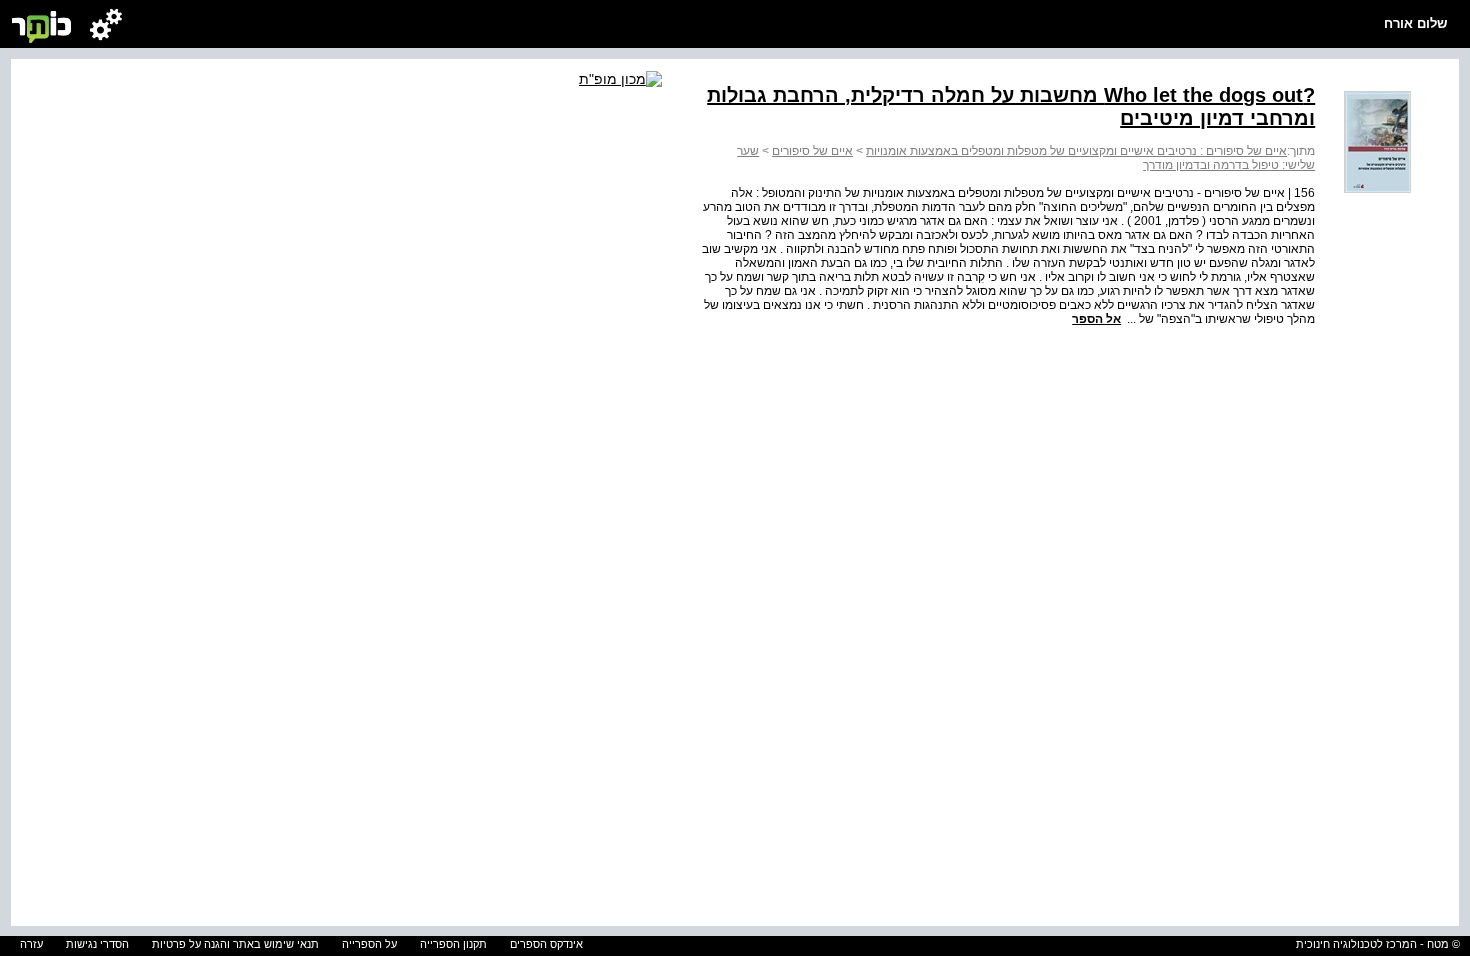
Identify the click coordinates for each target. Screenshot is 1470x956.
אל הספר (1096, 319)
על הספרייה (369, 944)
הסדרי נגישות (97, 944)
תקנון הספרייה (453, 944)
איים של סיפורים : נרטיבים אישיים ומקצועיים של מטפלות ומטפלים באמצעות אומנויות (1076, 151)
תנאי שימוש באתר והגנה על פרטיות (235, 944)
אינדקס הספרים (546, 944)
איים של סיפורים (812, 151)
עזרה (31, 944)
